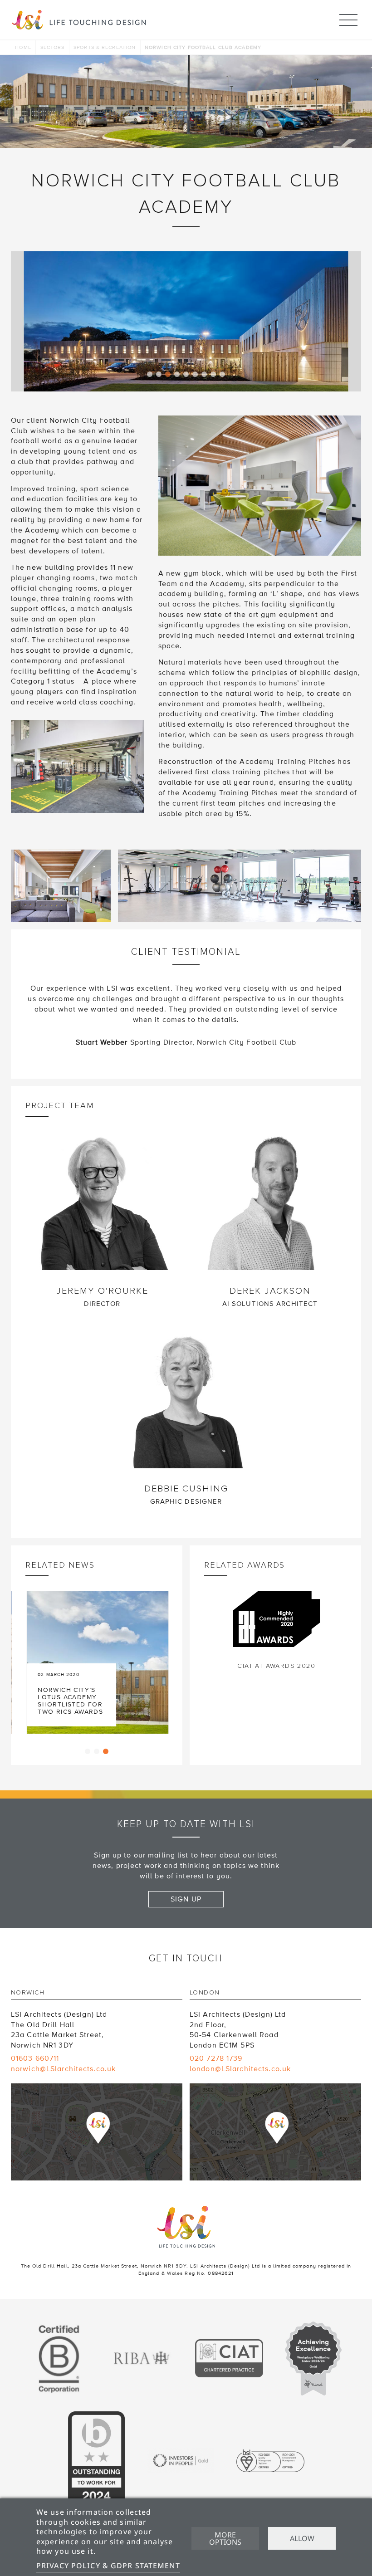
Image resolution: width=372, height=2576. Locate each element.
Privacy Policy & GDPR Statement (108, 2566)
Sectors (53, 47)
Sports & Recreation (105, 47)
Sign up (186, 1899)
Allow (302, 2538)
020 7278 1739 (216, 2058)
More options (225, 2538)
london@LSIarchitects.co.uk (240, 2069)
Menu (348, 20)
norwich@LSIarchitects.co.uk (63, 2069)
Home (23, 47)
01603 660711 (35, 2058)
